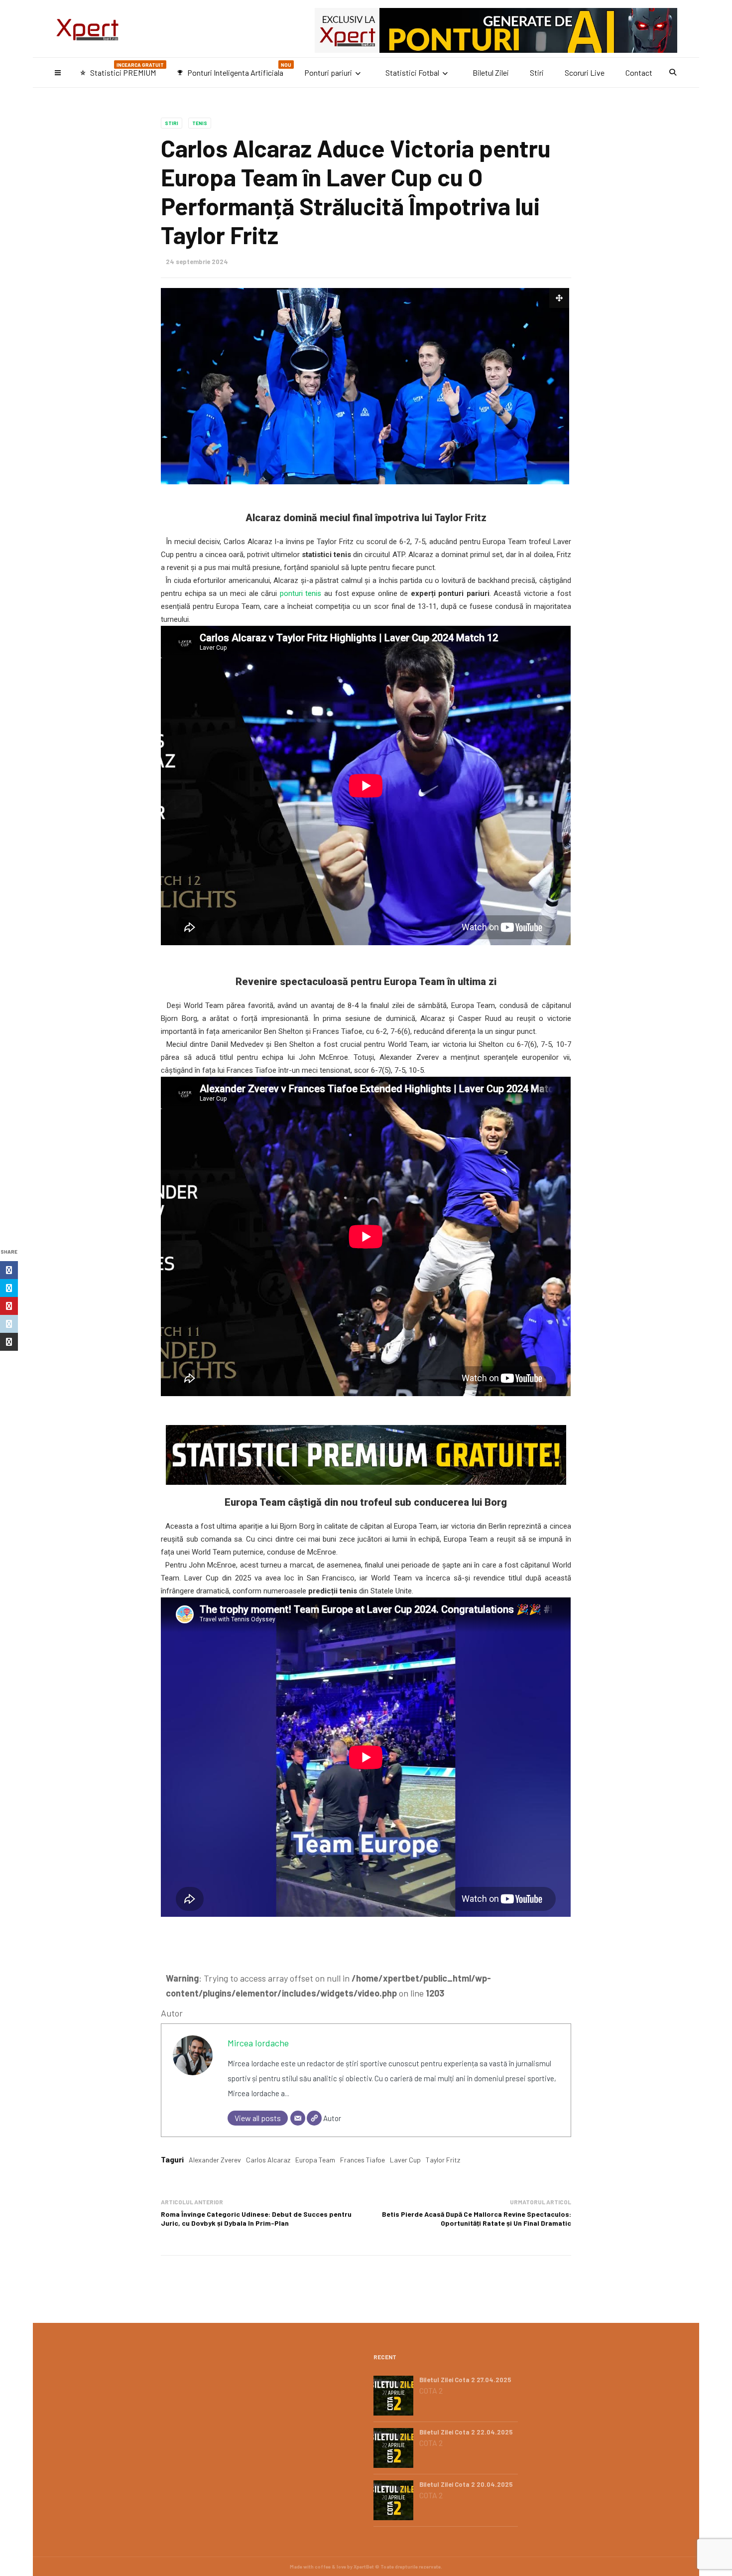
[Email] (298, 2118)
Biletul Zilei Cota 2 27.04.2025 (465, 2380)
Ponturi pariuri (328, 72)
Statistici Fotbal (412, 72)
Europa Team (315, 2160)
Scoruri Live (585, 72)
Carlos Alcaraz (268, 2160)
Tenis (200, 123)
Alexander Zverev (215, 2160)
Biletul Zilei (491, 72)
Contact (639, 72)
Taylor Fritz (443, 2160)
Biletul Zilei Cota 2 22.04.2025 (466, 2432)
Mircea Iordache (258, 2043)
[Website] (314, 2118)
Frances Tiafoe (363, 2160)
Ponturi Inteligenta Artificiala (234, 70)
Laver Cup (405, 2160)
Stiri (537, 72)
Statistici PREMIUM (122, 70)
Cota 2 (431, 2391)
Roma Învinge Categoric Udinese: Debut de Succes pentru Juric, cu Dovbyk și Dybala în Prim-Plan (256, 2218)
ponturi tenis (301, 593)
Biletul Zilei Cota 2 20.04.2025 (466, 2484)
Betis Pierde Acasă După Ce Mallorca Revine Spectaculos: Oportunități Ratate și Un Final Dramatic (477, 2218)
